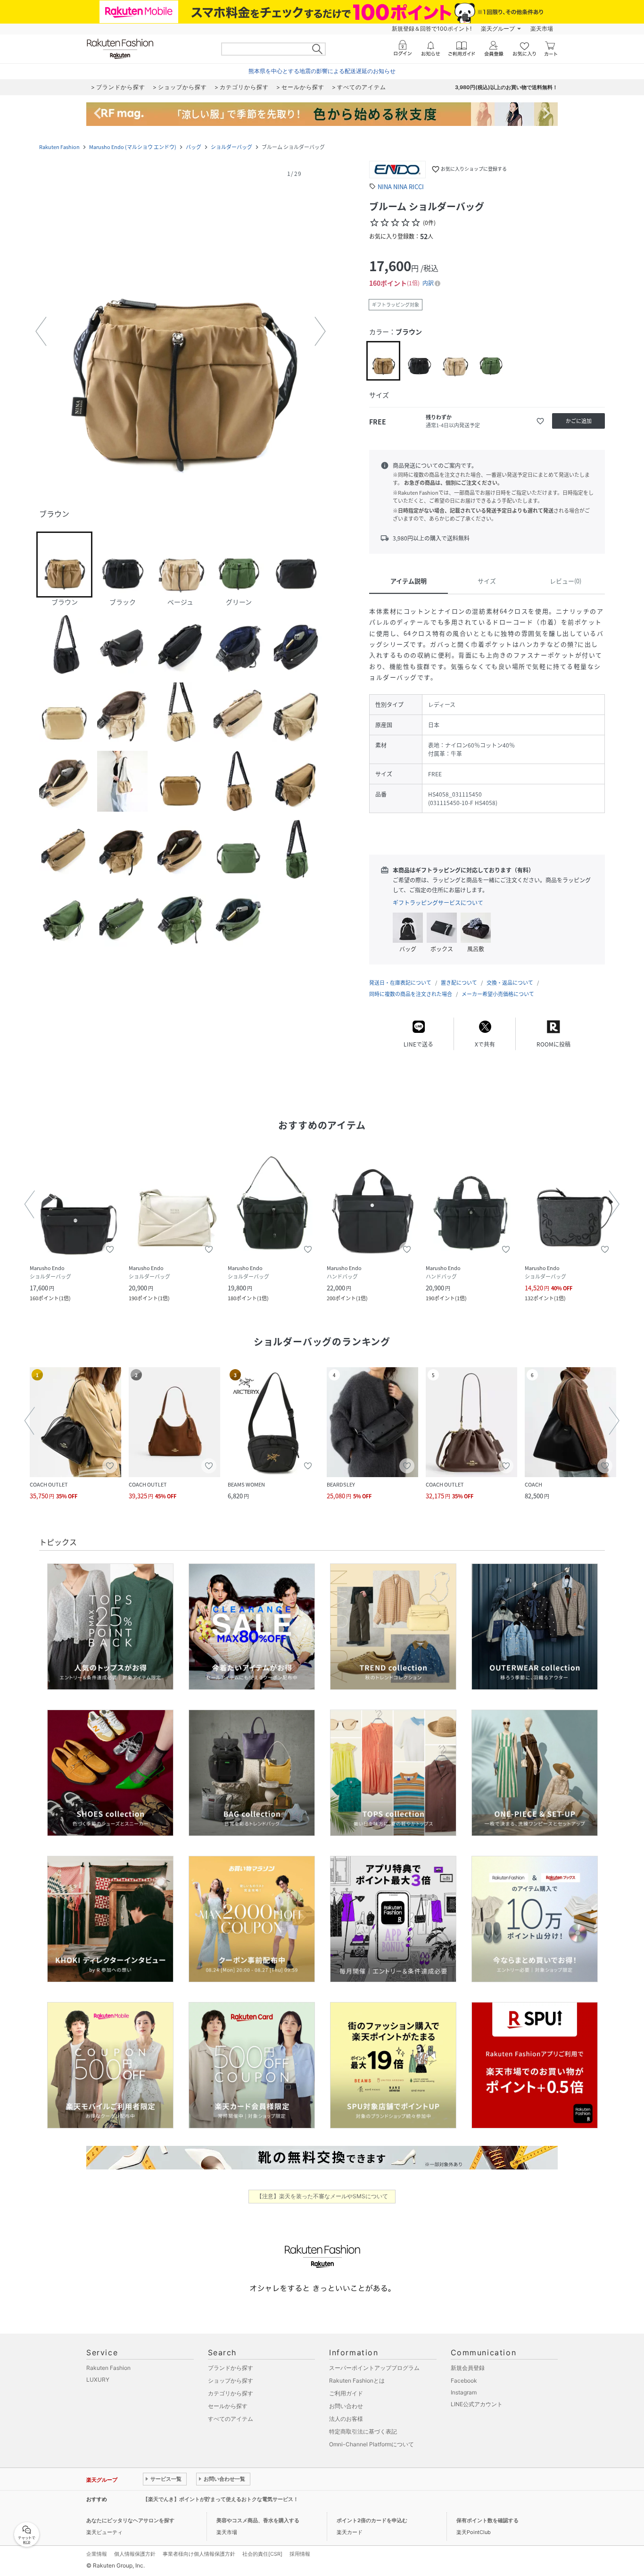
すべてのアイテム (231, 2419)
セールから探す (228, 2406)
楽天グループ (498, 29)
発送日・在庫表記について (400, 983)
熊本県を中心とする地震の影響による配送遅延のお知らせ (322, 71)
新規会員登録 (468, 2368)
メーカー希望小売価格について (498, 994)
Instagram (464, 2392)
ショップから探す (231, 2381)
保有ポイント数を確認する (487, 2520)
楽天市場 (542, 29)
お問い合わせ (346, 2406)
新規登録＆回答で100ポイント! (432, 29)
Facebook (464, 2381)
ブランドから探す (231, 2368)
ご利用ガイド (346, 2393)
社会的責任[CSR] (262, 2554)
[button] (181, 332)
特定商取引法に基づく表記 (363, 2431)
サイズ (487, 581)
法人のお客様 (346, 2419)
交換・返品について (510, 983)
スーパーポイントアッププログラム (374, 2368)
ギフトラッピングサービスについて (438, 903)
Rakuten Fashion (59, 147)
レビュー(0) (566, 581)
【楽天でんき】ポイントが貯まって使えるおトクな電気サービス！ (221, 2499)
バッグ (194, 147)
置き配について (459, 983)
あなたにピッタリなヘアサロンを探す (130, 2520)
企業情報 (97, 2554)
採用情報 (300, 2554)
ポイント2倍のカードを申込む (372, 2520)
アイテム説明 (409, 581)
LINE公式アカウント (477, 2404)
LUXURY (98, 2380)
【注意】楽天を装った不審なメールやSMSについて (322, 2196)
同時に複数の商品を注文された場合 (411, 994)
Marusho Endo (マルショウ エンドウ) (133, 147)
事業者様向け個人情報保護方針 (199, 2554)
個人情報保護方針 (135, 2554)
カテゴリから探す (231, 2393)
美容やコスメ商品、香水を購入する (258, 2520)
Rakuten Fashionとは (357, 2381)
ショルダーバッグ (231, 147)
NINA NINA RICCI (401, 187)
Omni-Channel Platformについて (372, 2444)
